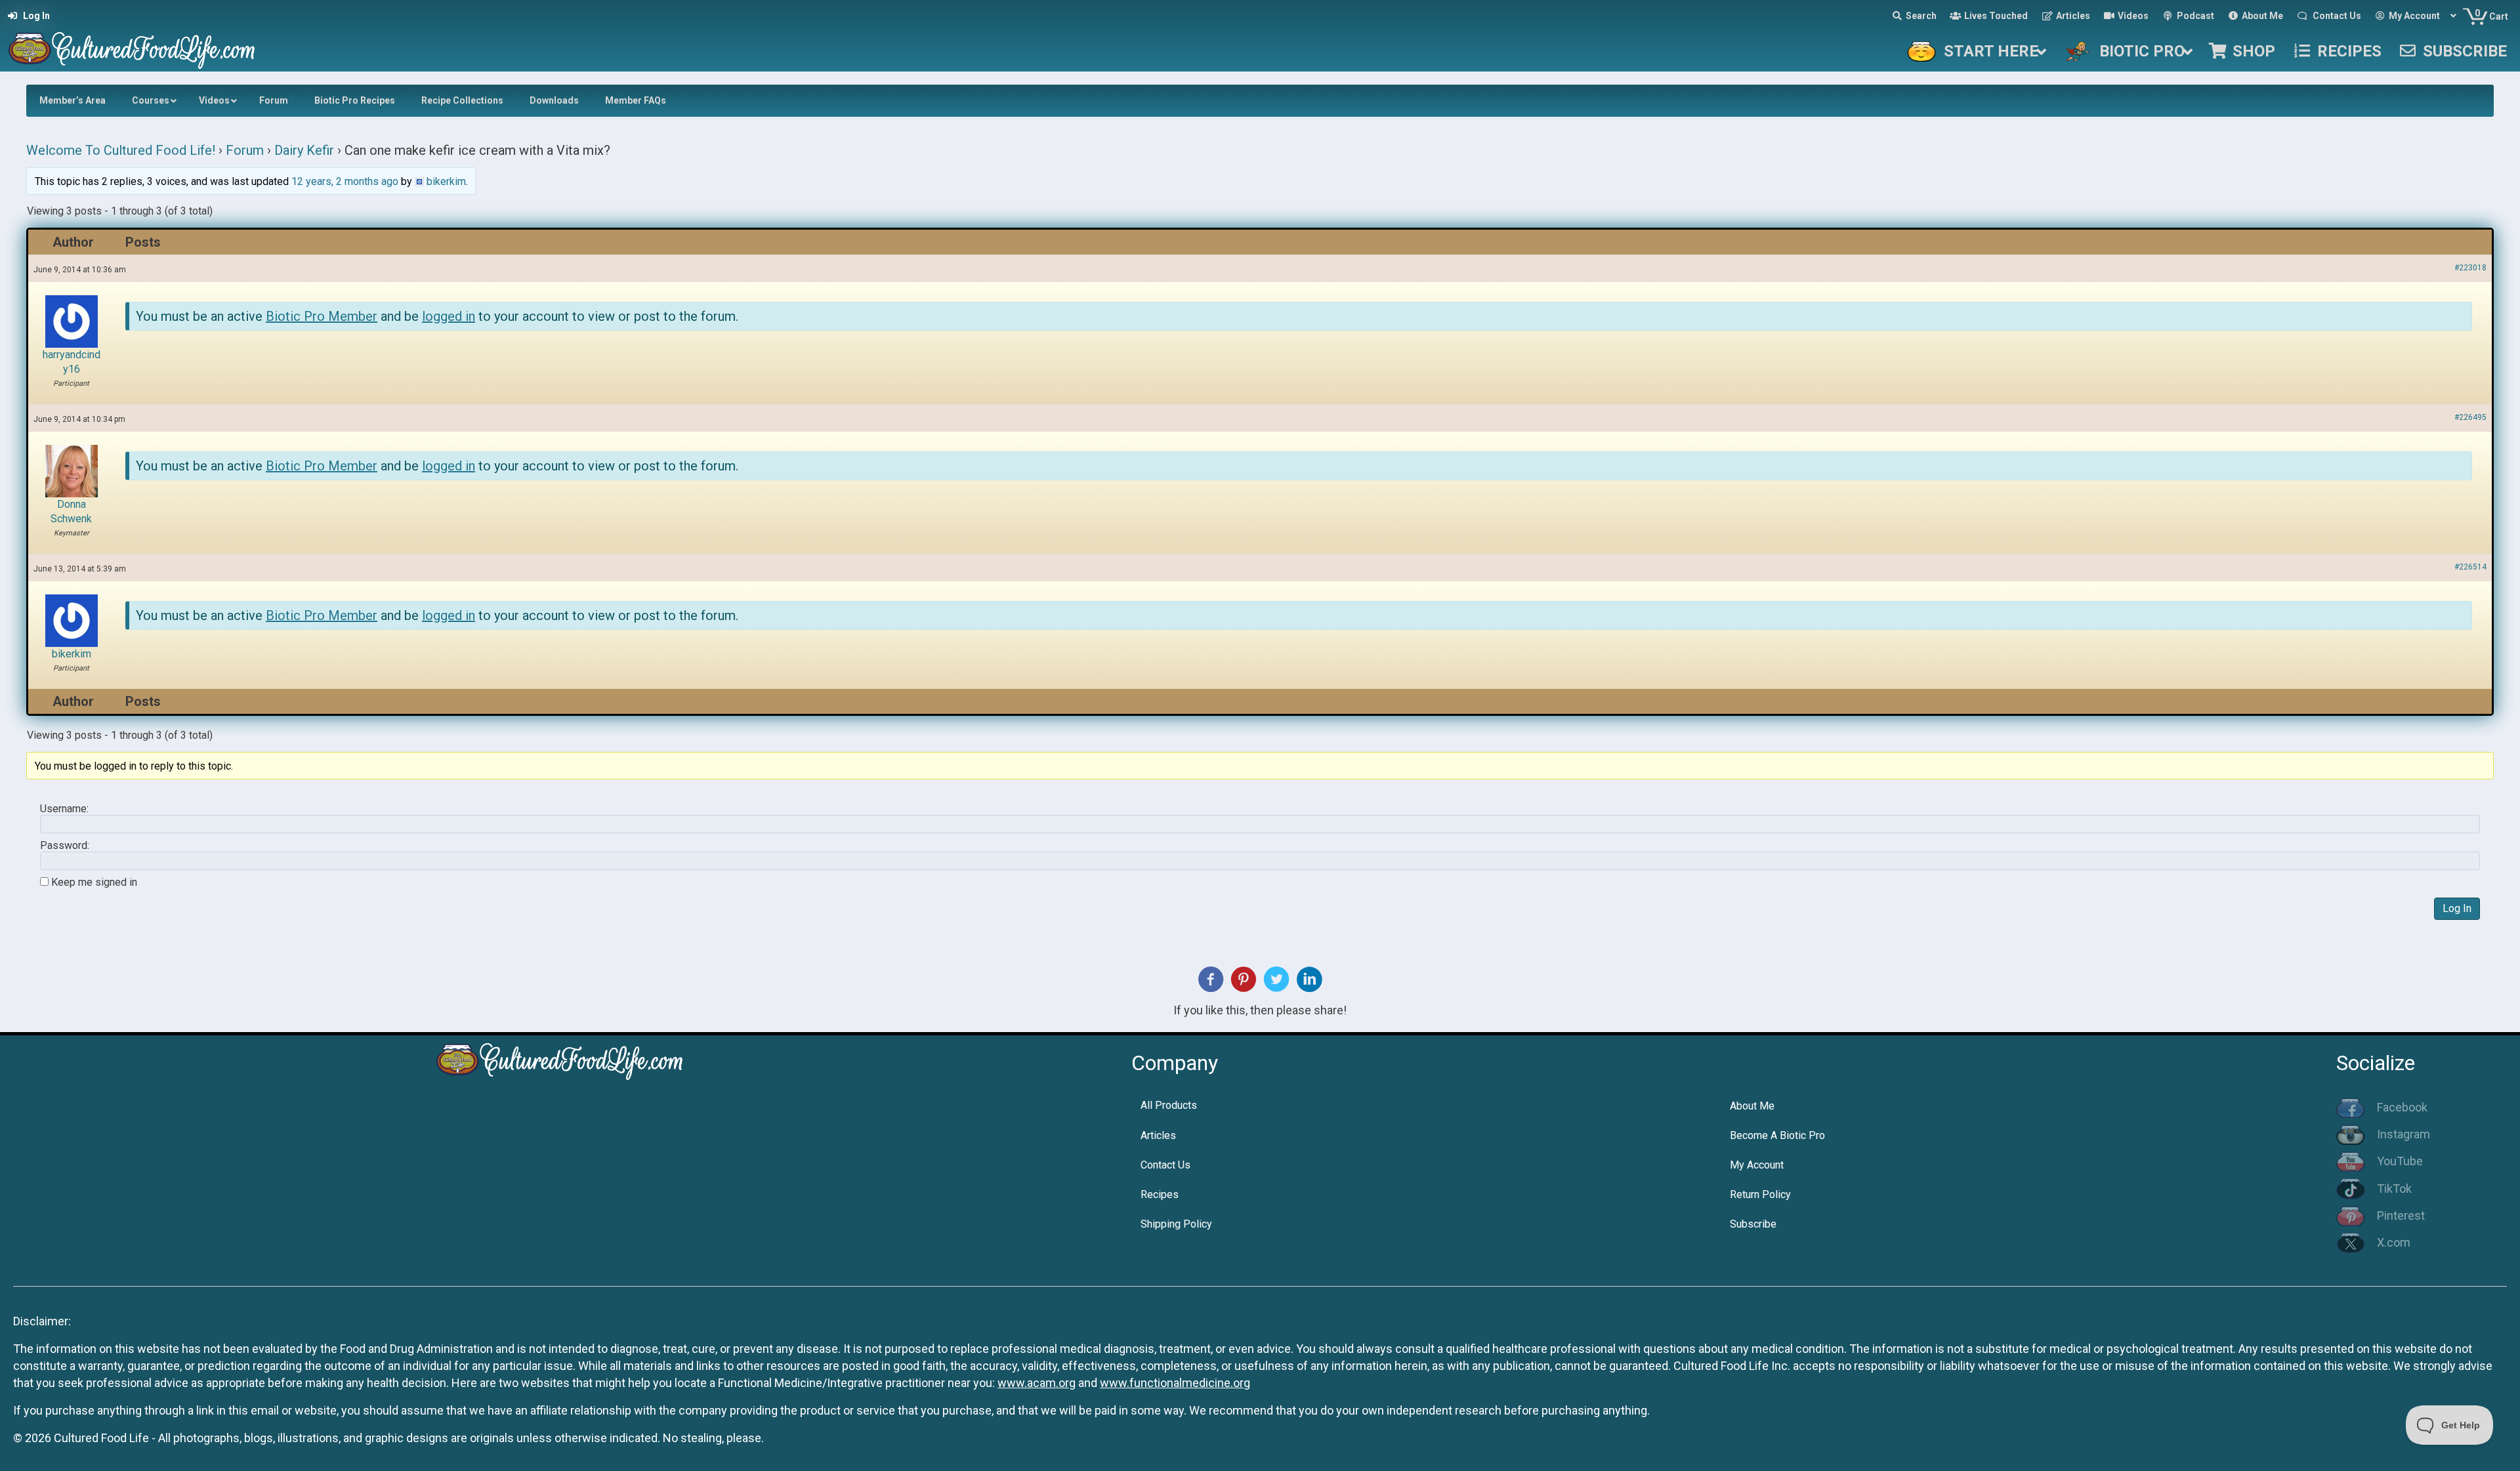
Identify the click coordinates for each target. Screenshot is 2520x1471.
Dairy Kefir (304, 150)
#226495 (2470, 417)
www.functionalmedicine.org (1175, 1383)
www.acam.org (1037, 1383)
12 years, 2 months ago (345, 181)
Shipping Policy (1176, 1224)
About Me (1752, 1106)
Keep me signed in (94, 882)
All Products (1169, 1105)
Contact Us (1165, 1165)
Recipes (1160, 1194)
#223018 (2470, 268)
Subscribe (1753, 1224)
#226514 (2470, 567)
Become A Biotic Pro (1777, 1135)
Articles (1158, 1135)
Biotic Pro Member (322, 316)
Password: (65, 846)
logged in (449, 316)
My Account (1757, 1165)
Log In (2457, 908)
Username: (64, 809)
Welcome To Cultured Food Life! (121, 150)
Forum (245, 150)
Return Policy (1760, 1194)
